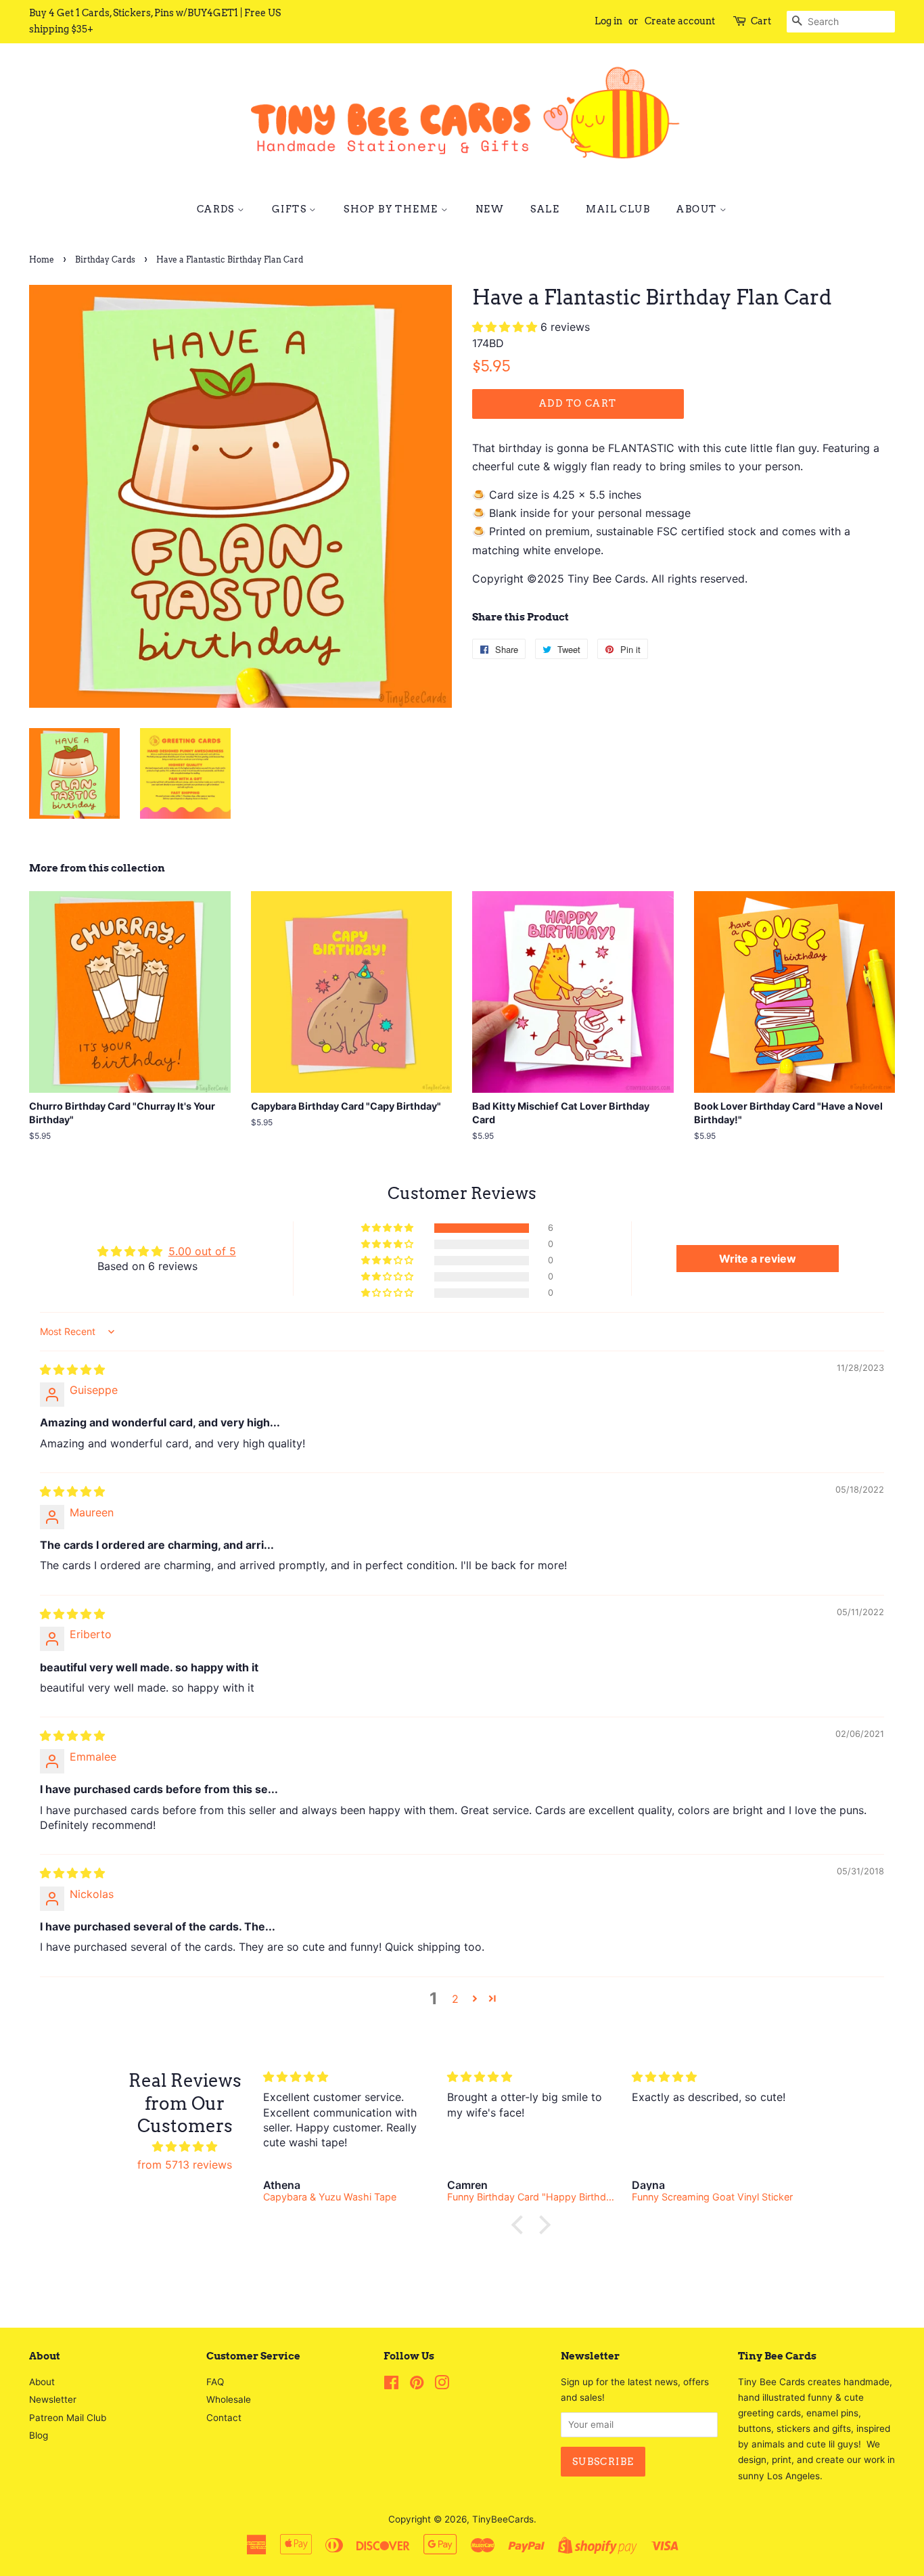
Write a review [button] (758, 1259)
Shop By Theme (392, 209)
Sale (545, 209)
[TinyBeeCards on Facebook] (391, 2385)
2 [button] (455, 1999)
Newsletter (53, 2399)
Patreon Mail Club (68, 2418)
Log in (608, 21)
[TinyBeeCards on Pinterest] (417, 2385)
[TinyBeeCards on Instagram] (442, 2385)
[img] (72, 1370)
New (490, 209)
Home (42, 259)
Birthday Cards (105, 259)
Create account (680, 21)
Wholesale (229, 2399)
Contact (224, 2418)
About (698, 209)
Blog (39, 2435)
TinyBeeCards (503, 2519)
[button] (506, 327)
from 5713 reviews (185, 2165)
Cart (761, 21)
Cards (217, 209)
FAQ (215, 2382)
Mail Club (618, 209)
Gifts (291, 209)
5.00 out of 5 (202, 1251)
